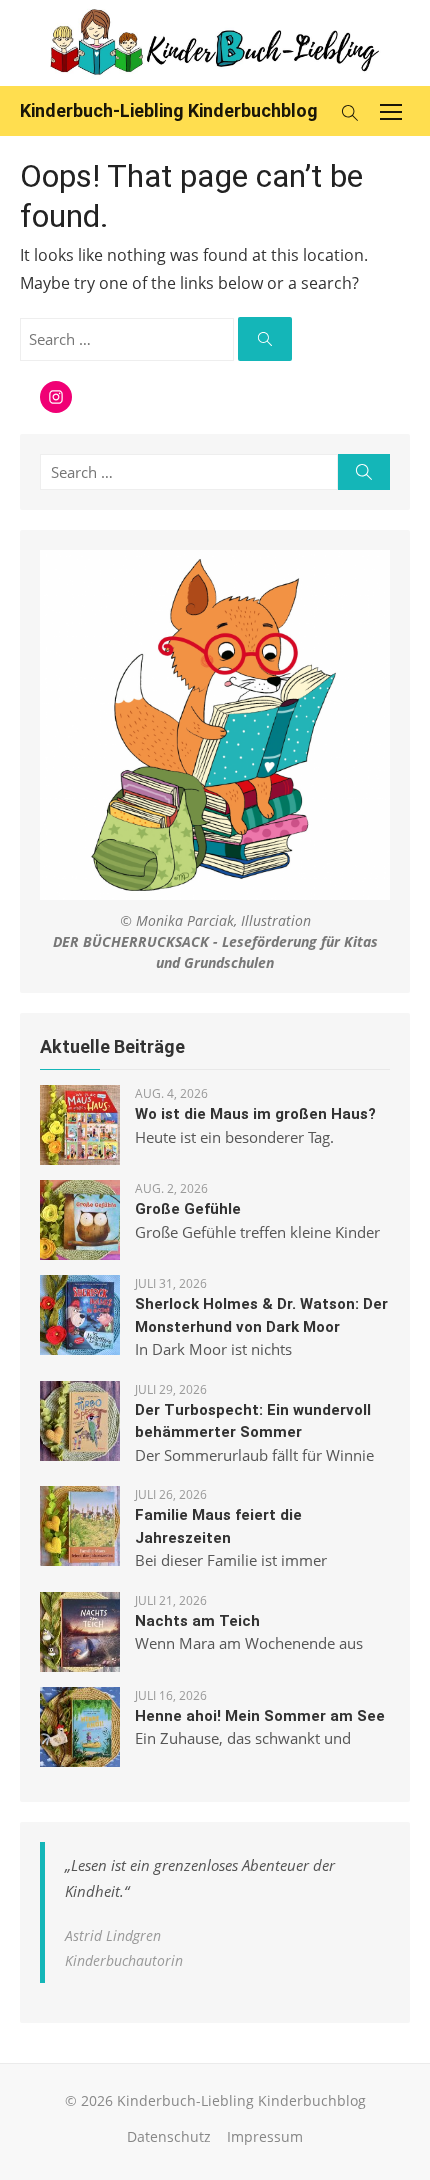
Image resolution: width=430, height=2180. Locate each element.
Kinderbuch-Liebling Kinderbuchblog (169, 110)
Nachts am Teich (197, 1621)
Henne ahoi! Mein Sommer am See (260, 1716)
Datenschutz (169, 2136)
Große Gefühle (188, 1209)
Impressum (265, 2136)
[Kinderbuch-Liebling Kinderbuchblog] (215, 43)
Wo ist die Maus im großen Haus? (255, 1114)
